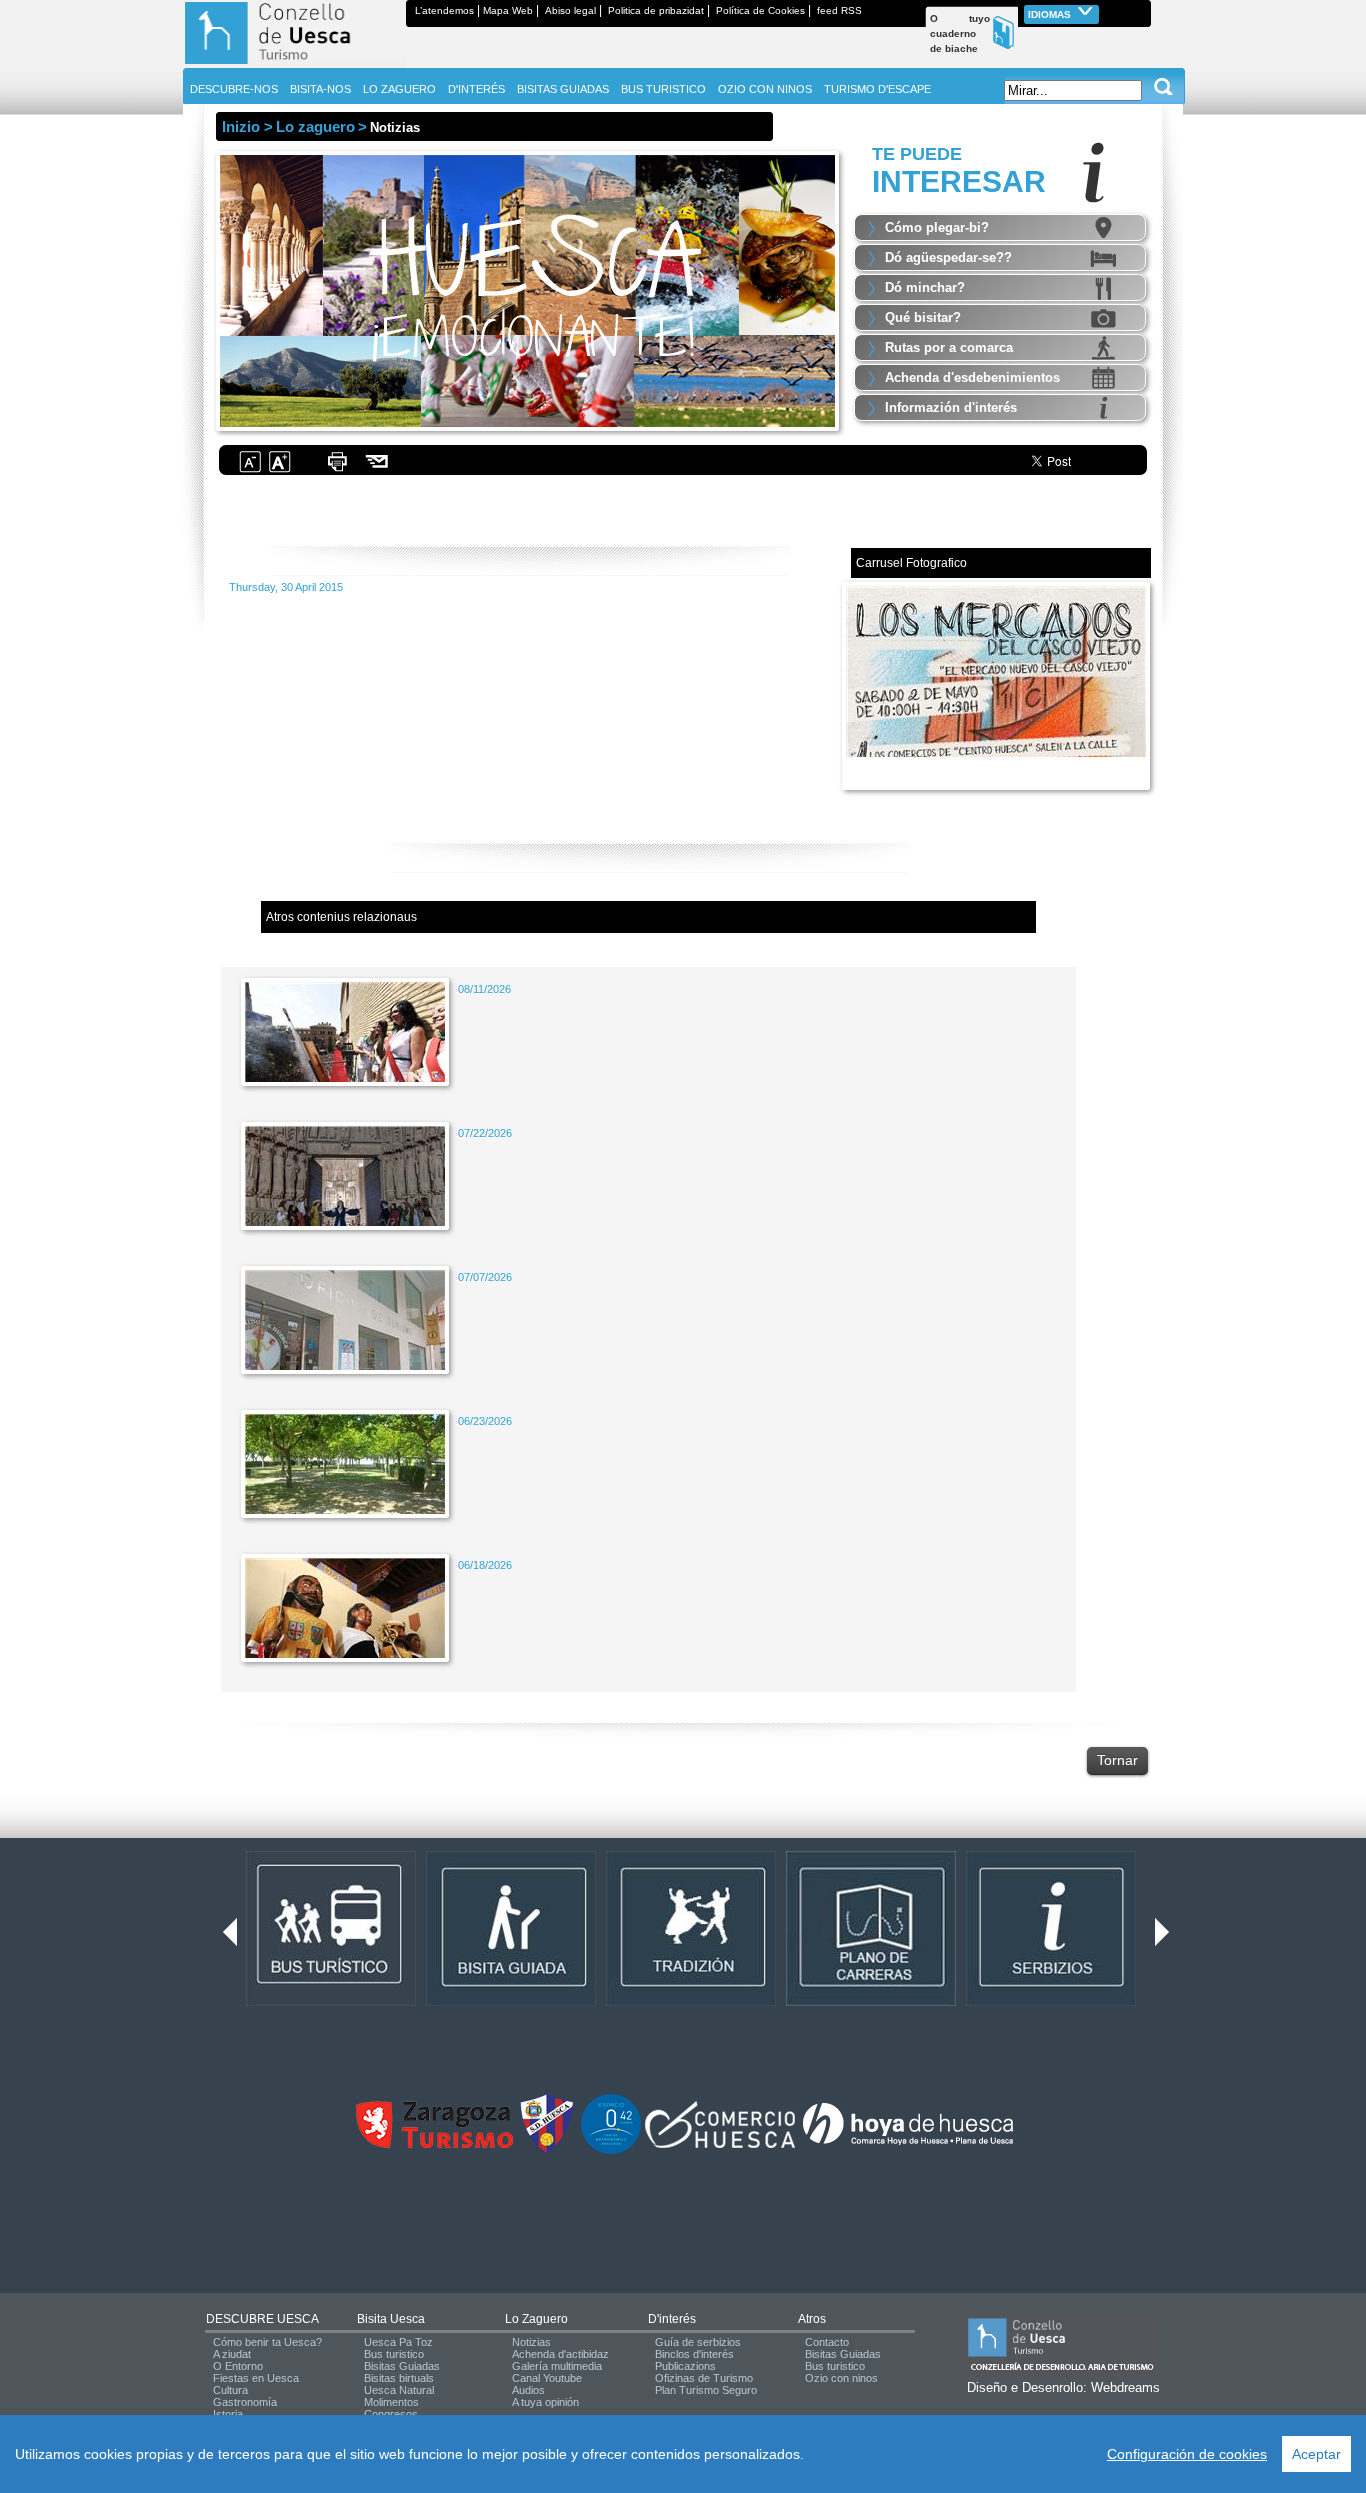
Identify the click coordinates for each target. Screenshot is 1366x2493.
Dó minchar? (925, 287)
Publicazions (685, 2366)
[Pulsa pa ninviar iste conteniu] (377, 470)
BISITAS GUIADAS (563, 89)
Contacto (827, 2342)
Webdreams (1125, 2387)
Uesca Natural (399, 2390)
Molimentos (391, 2402)
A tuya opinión (545, 2402)
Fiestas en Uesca (256, 2378)
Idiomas (1051, 14)
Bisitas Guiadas (402, 2366)
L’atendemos (444, 10)
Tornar (1117, 1760)
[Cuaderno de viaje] (1142, 10)
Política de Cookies (760, 10)
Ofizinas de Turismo (704, 2378)
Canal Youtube (547, 2378)
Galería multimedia (557, 2366)
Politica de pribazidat (656, 10)
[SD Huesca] (547, 2150)
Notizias (531, 2342)
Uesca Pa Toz (398, 2342)
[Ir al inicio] (294, 64)
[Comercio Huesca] (720, 2144)
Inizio (241, 126)
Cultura (230, 2390)
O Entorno (238, 2366)
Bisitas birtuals (399, 2378)
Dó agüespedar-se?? (948, 257)
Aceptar (1316, 2454)
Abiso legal (570, 10)
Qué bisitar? (923, 317)
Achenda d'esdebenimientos (972, 377)
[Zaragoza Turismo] (434, 2144)
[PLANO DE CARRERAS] (871, 2002)
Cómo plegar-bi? (937, 227)
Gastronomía (245, 2402)
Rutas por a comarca (949, 347)
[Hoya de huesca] (908, 2144)
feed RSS (839, 10)
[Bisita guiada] (511, 2002)
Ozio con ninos (841, 2378)
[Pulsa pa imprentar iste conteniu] (337, 470)
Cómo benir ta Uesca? (267, 2342)
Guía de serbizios (698, 2342)
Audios (528, 2390)
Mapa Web (508, 10)
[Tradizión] (691, 2002)
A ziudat (232, 2354)
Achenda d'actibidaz (560, 2354)
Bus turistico (394, 2354)
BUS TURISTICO (663, 89)
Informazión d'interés (951, 407)
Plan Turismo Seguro (706, 2390)
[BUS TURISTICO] (331, 2002)
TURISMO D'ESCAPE (877, 89)
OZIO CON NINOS (765, 89)
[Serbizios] (1051, 2002)
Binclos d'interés (694, 2354)
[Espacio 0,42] (611, 2150)
